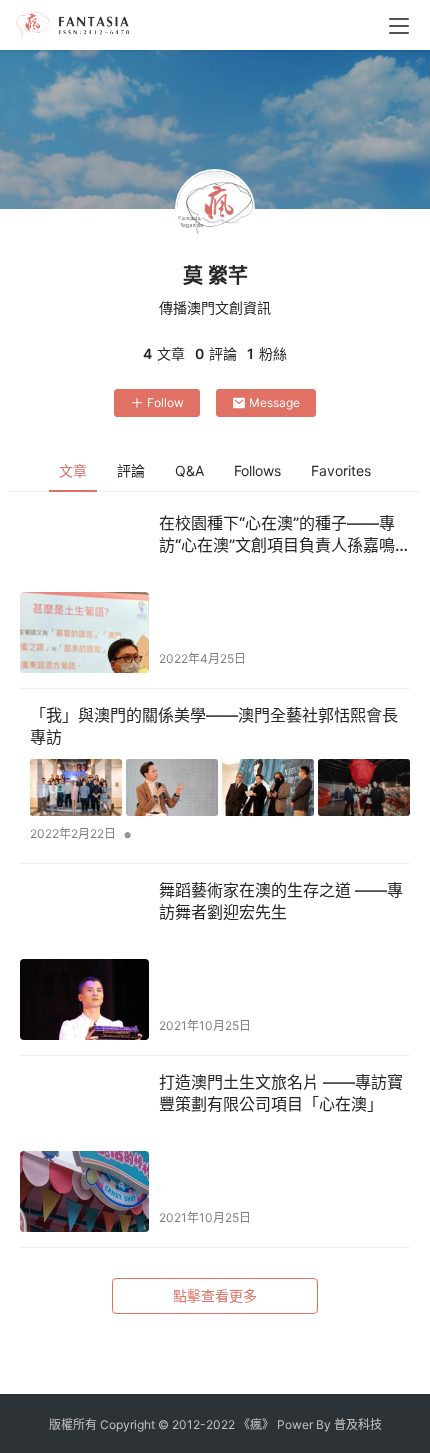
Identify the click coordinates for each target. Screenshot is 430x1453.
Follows (257, 470)
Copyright (127, 1424)
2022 (220, 1424)
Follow (165, 402)
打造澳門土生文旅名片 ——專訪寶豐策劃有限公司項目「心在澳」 (281, 1093)
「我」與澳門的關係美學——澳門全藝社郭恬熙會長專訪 (214, 726)
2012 (186, 1424)
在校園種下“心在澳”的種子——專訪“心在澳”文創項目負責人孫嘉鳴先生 (277, 535)
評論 (131, 470)
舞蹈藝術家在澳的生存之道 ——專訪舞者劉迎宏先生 (281, 901)
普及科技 (358, 1424)
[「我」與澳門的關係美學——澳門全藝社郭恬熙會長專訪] (220, 788)
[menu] (399, 26)
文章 (73, 470)
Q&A (189, 470)
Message (274, 402)
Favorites (341, 470)
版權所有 (73, 1424)
